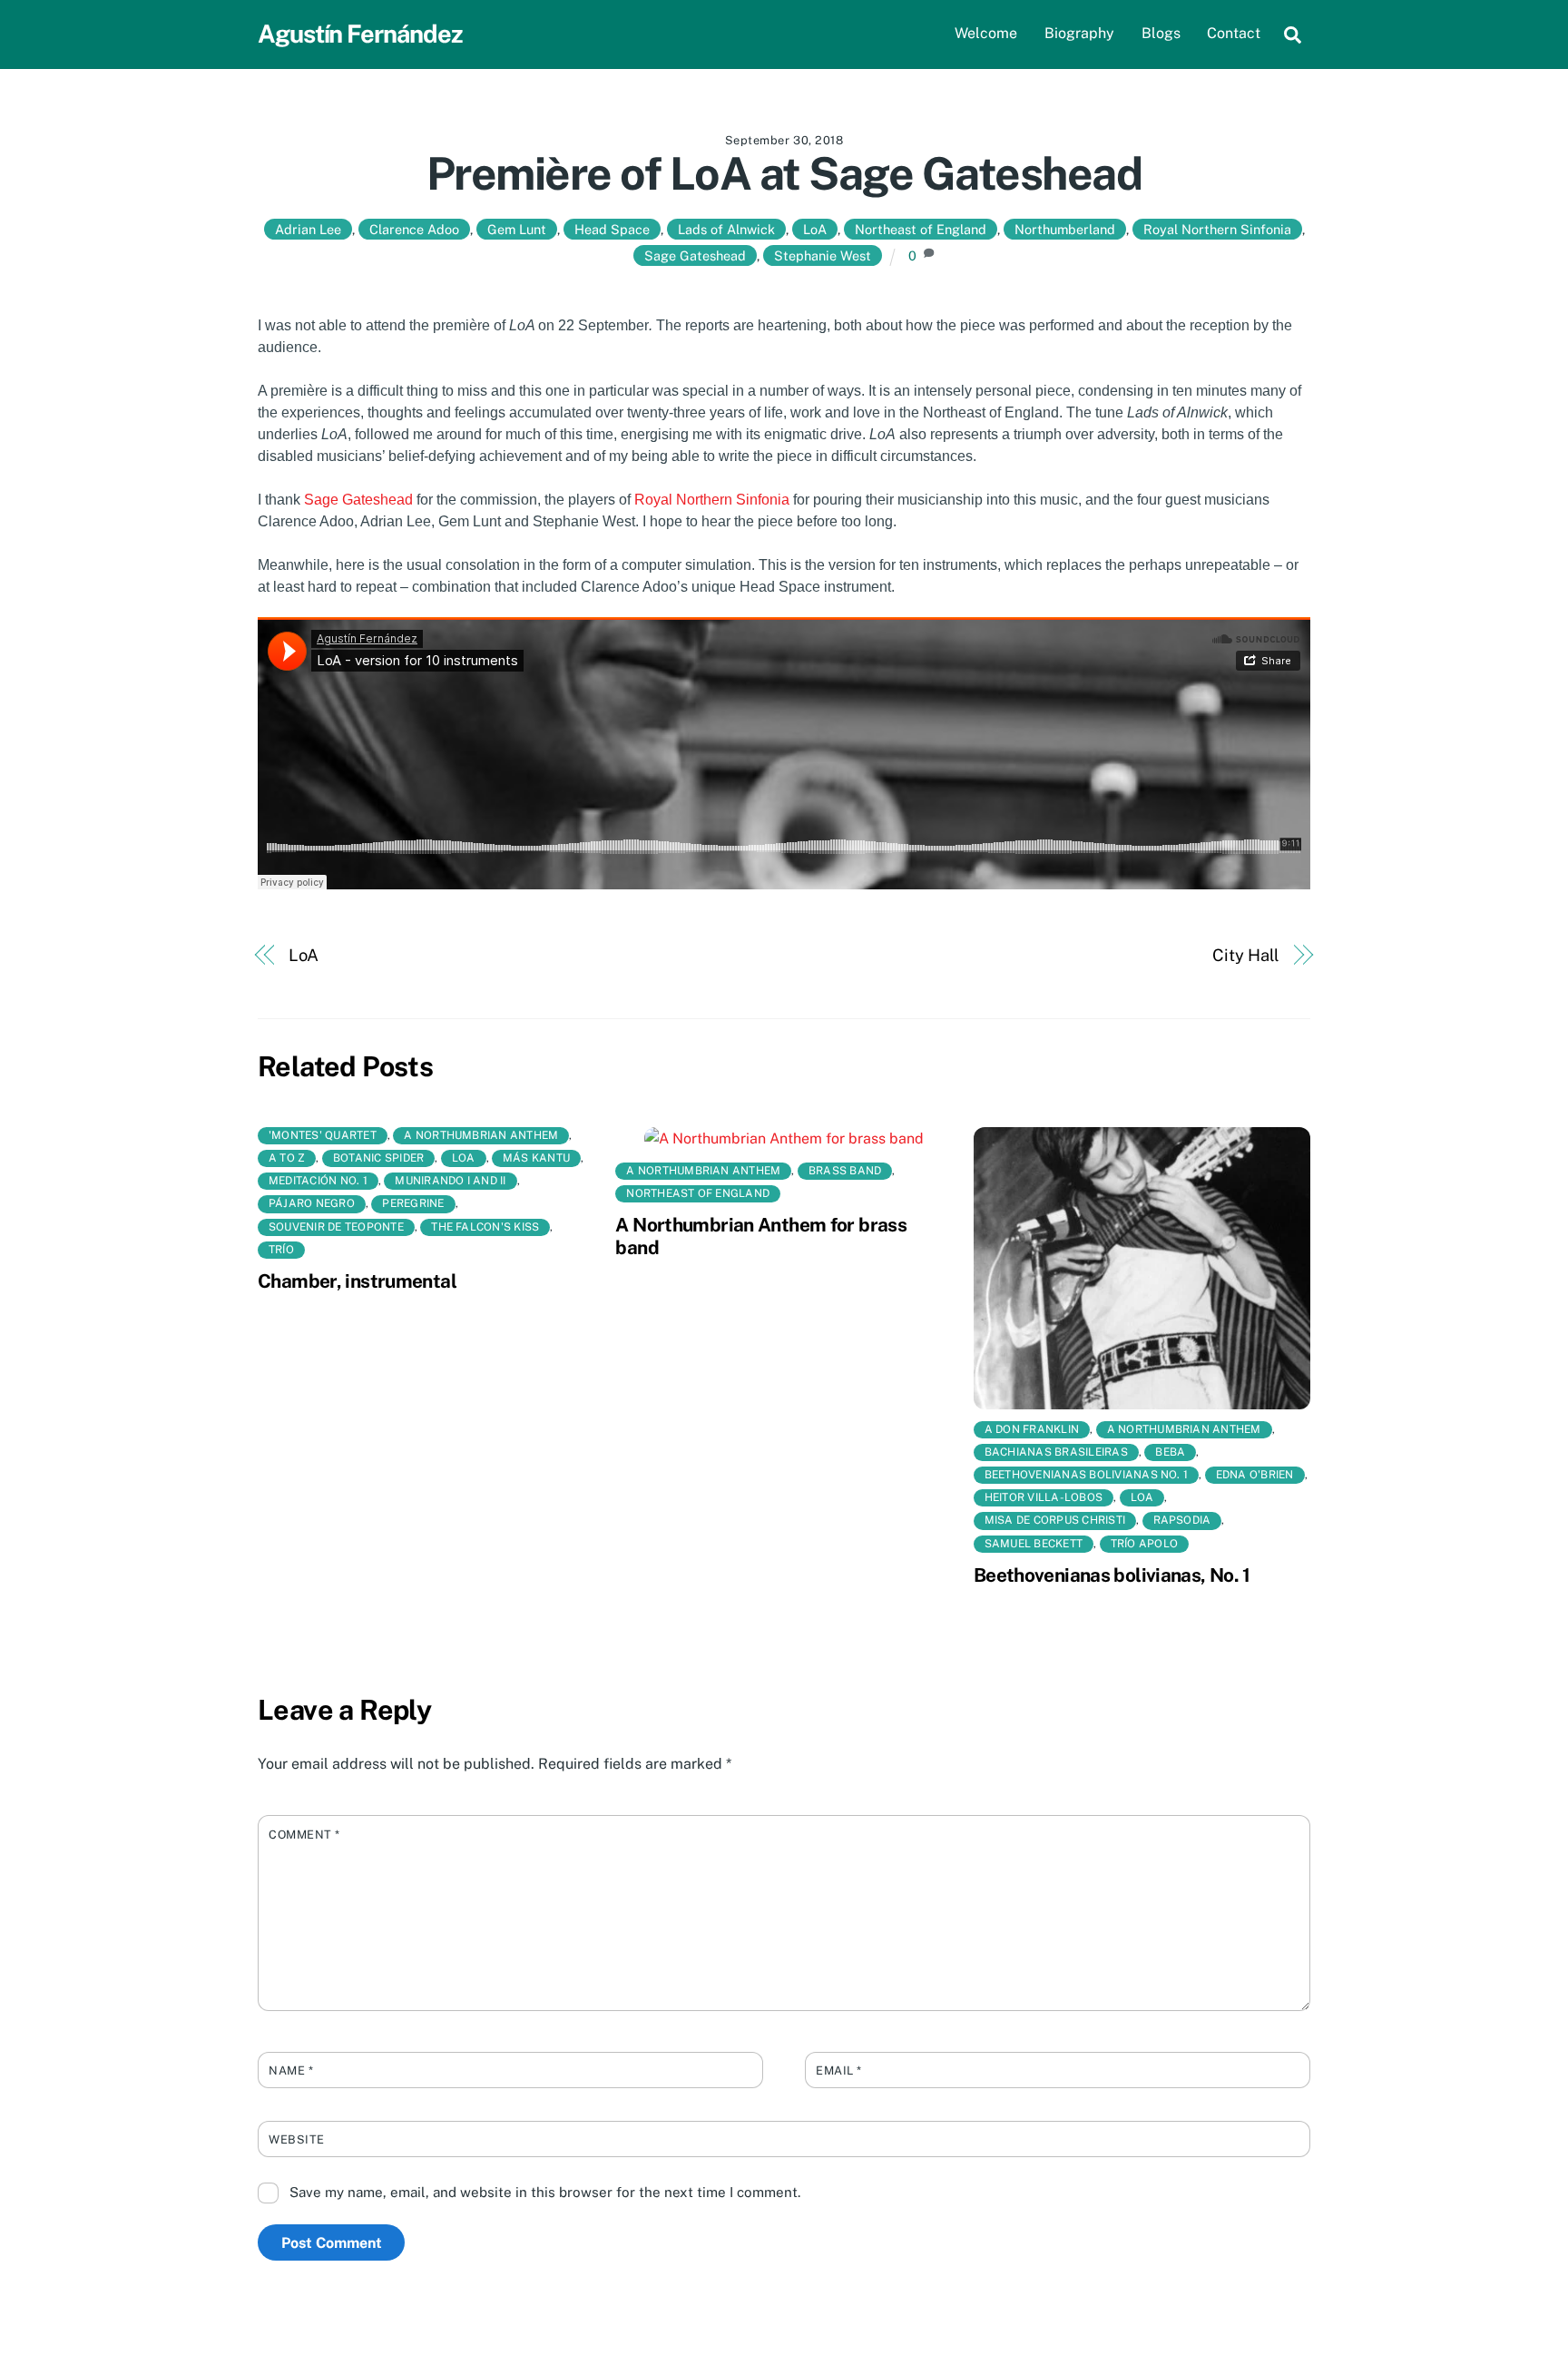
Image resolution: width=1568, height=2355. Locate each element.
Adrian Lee (308, 229)
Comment (304, 1835)
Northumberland (1065, 229)
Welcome (986, 33)
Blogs (1161, 33)
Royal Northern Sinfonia (1217, 229)
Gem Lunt (517, 229)
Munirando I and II (450, 1181)
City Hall (1246, 955)
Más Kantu (536, 1158)
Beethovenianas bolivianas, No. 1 (1112, 1575)
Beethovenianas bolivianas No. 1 (1086, 1475)
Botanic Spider (378, 1158)
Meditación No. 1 (318, 1181)
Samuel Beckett (1034, 1544)
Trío (281, 1250)
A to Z (287, 1158)
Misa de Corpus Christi (1055, 1520)
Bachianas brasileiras (1056, 1452)
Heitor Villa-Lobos (1044, 1497)
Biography (1079, 33)
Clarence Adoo (414, 229)
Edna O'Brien (1255, 1475)
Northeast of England (921, 229)
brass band (845, 1171)
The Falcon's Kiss (485, 1227)
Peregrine (413, 1203)
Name (291, 2070)
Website (297, 2139)
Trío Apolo (1144, 1544)
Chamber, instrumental (357, 1281)
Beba (1170, 1452)
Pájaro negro (312, 1203)
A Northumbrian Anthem (481, 1135)
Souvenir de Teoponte (336, 1227)
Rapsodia (1182, 1520)
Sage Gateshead (695, 255)
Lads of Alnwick (726, 229)
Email (839, 2070)
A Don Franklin (1032, 1429)
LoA (815, 229)
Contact (1234, 33)
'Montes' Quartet (323, 1135)
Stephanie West (823, 255)
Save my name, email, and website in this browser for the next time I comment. (545, 2192)
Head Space (612, 229)
